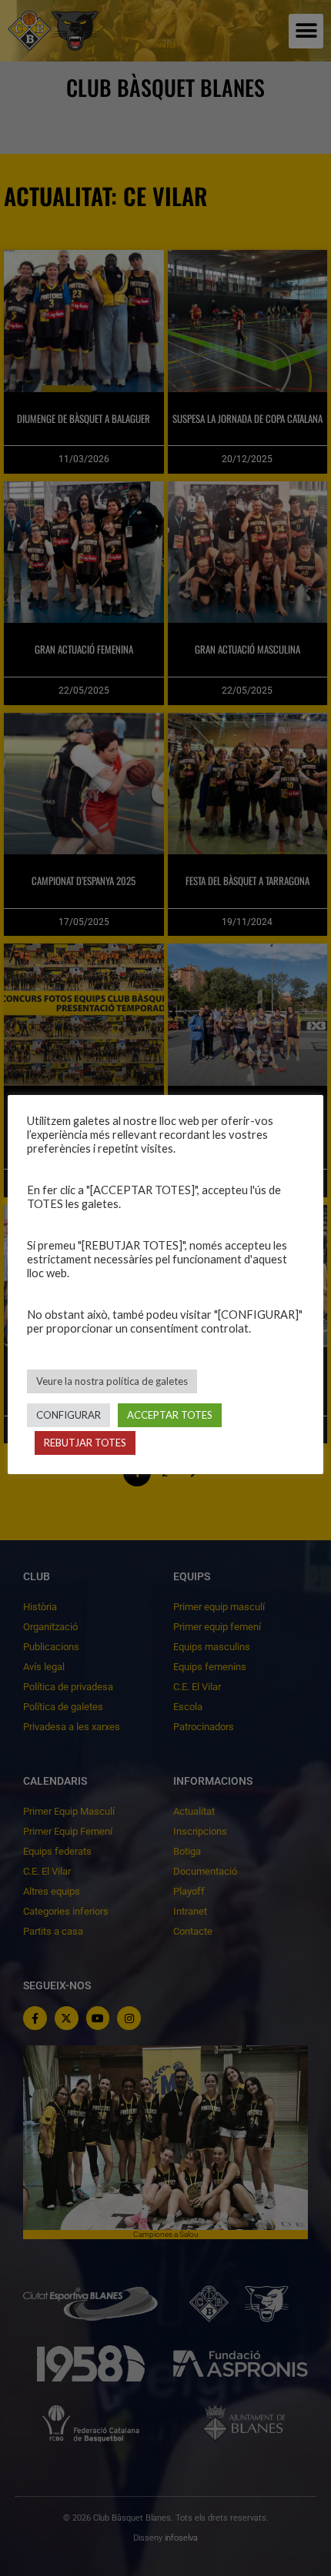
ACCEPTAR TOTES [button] (170, 1415)
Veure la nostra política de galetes (112, 1381)
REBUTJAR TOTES (85, 1443)
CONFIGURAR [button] (69, 1415)
